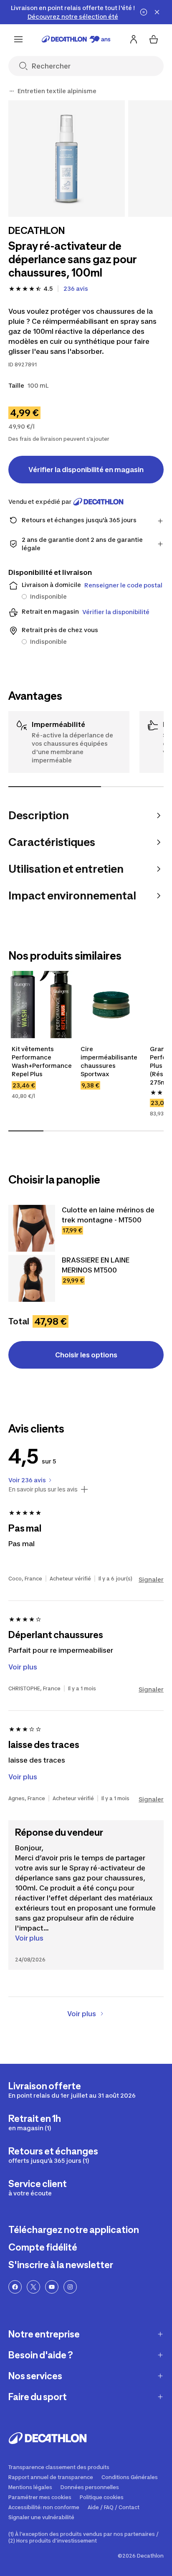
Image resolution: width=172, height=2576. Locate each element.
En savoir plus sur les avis (43, 1489)
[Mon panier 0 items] (154, 39)
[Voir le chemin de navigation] (12, 91)
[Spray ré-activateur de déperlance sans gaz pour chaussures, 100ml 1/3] (67, 159)
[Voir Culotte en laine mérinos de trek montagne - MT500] (32, 1228)
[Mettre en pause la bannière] (144, 12)
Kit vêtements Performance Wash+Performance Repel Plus (42, 1061)
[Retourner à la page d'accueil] (76, 39)
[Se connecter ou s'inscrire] (134, 39)
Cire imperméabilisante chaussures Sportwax (109, 1061)
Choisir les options (86, 1355)
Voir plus (29, 1938)
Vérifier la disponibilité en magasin (86, 470)
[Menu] (18, 39)
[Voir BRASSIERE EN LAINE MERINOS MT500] (32, 1278)
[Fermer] (157, 12)
